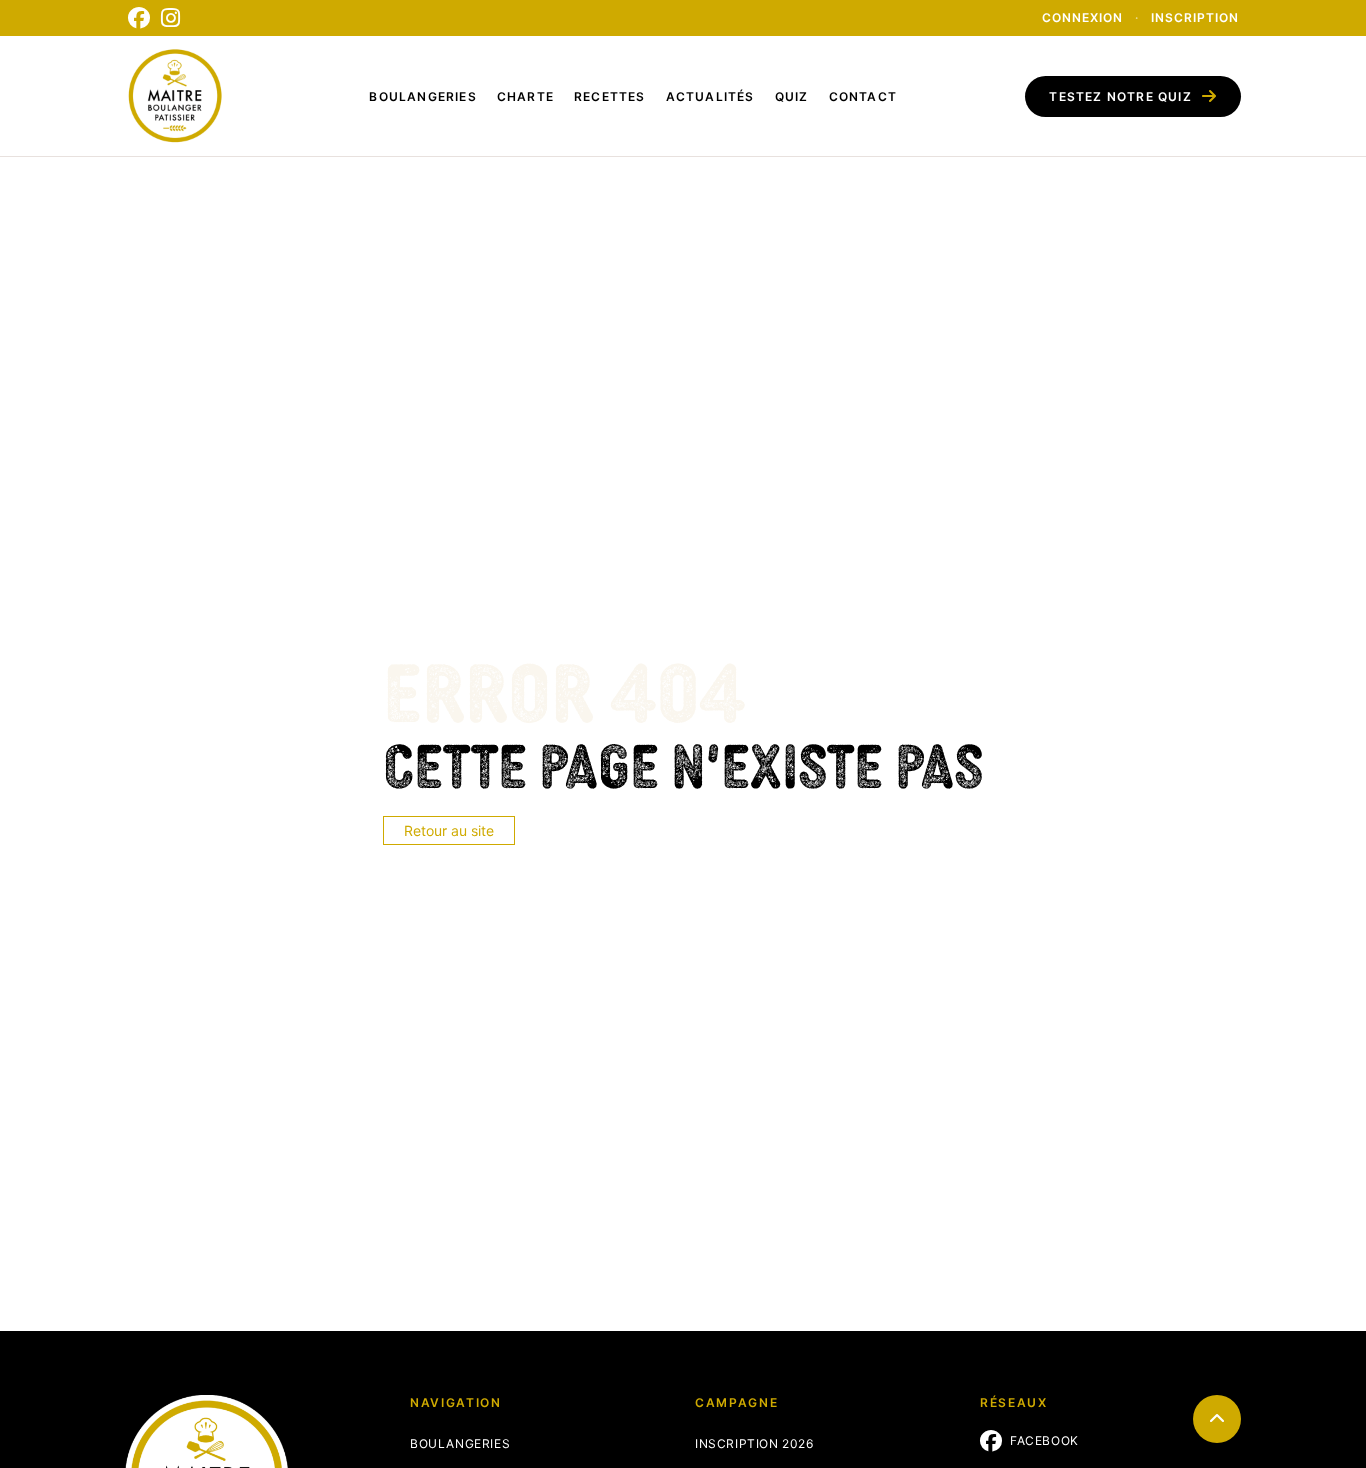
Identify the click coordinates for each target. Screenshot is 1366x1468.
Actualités (710, 96)
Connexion (1082, 17)
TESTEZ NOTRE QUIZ (1120, 96)
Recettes (610, 96)
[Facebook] (139, 18)
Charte (525, 96)
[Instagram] (171, 18)
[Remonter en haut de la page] (1217, 1419)
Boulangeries (422, 96)
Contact (863, 96)
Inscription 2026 (754, 1443)
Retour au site (449, 830)
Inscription (1195, 17)
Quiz (792, 96)
